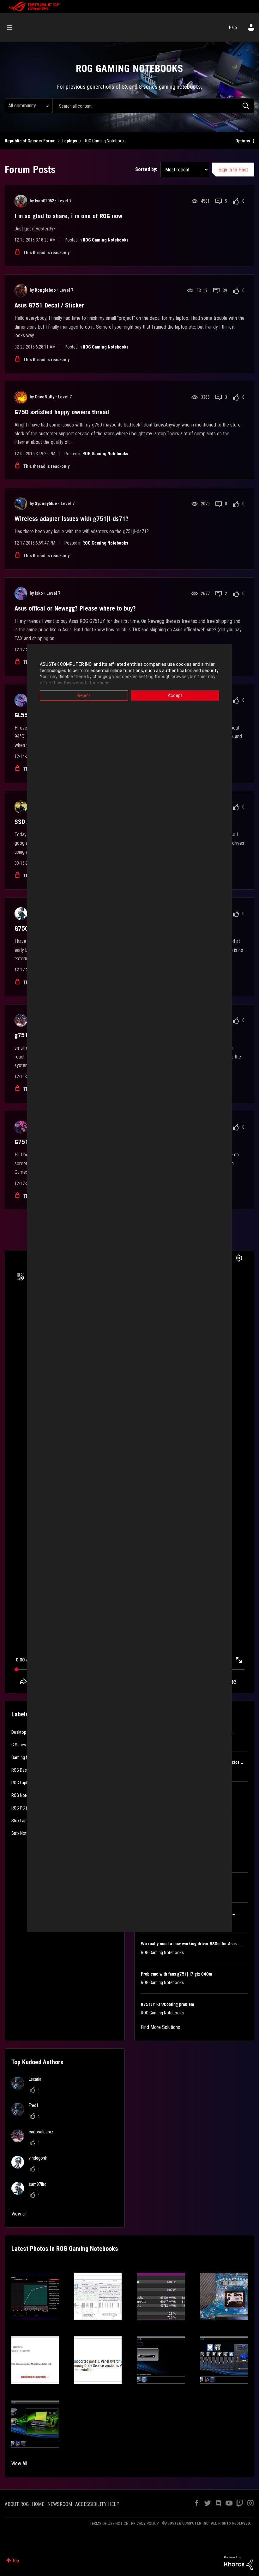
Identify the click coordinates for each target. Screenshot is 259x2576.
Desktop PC (22, 1732)
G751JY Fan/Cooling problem (167, 2004)
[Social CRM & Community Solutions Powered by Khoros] (238, 2562)
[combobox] (153, 106)
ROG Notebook (24, 1795)
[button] (35, 2296)
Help (233, 27)
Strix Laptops (23, 1821)
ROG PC (18, 1808)
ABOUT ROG (17, 2504)
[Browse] (13, 27)
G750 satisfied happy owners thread (62, 412)
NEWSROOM (60, 2504)
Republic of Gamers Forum (30, 141)
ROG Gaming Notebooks (106, 240)
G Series (19, 1745)
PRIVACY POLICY (145, 2523)
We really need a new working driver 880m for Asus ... (191, 1944)
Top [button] (16, 2561)
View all (19, 2214)
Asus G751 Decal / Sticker (49, 305)
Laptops (70, 141)
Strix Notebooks (26, 1833)
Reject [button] (84, 695)
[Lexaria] (29, 2088)
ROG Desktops (24, 1770)
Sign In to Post (233, 170)
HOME (38, 2504)
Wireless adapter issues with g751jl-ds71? (72, 519)
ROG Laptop (22, 1783)
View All (19, 2463)
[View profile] (21, 201)
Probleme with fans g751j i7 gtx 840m (176, 1974)
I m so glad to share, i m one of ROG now (68, 216)
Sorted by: (146, 169)
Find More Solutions (160, 2027)
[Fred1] (27, 2114)
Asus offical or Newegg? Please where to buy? (75, 608)
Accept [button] (175, 695)
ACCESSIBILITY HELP (97, 2504)
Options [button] (243, 141)
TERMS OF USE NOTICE (109, 2523)
